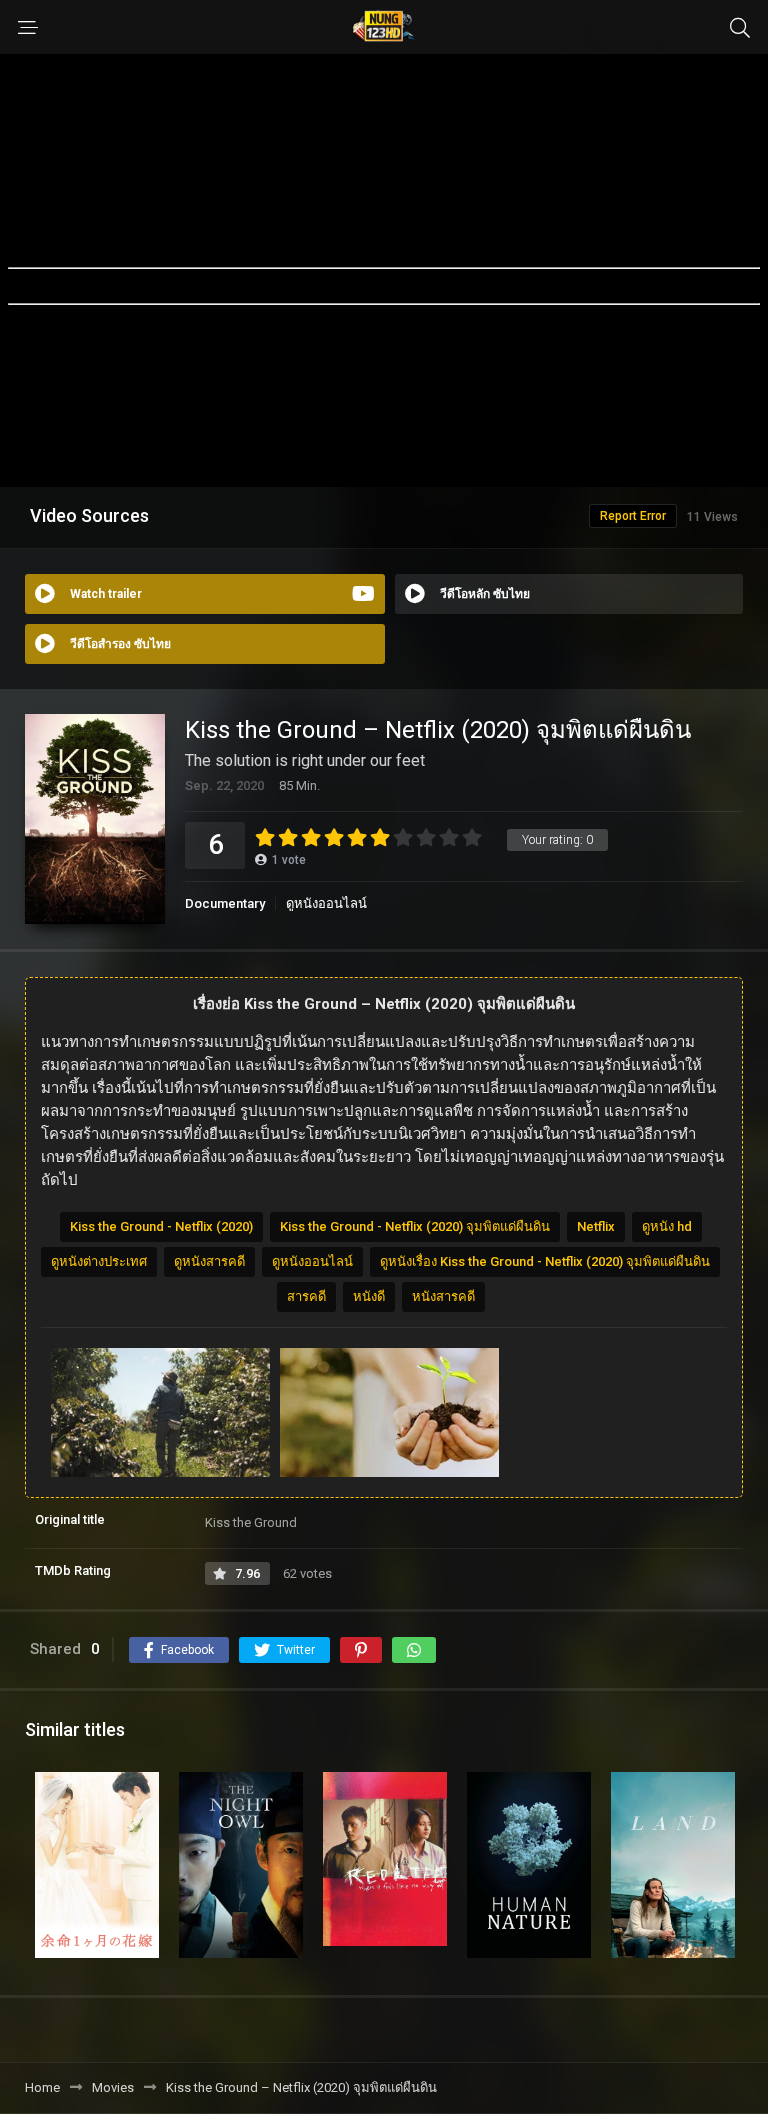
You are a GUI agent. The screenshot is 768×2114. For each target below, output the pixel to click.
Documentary (225, 903)
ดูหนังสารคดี (209, 1261)
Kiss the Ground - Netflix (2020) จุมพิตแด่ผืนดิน (415, 1226)
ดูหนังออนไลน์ (326, 903)
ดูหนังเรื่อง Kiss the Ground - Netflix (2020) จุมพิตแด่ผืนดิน (545, 1261)
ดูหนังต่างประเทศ (99, 1261)
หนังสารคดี (443, 1296)
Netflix (596, 1226)
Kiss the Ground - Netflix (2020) (161, 1226)
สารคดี (306, 1296)
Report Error (633, 516)
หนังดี (369, 1296)
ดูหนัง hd (667, 1226)
